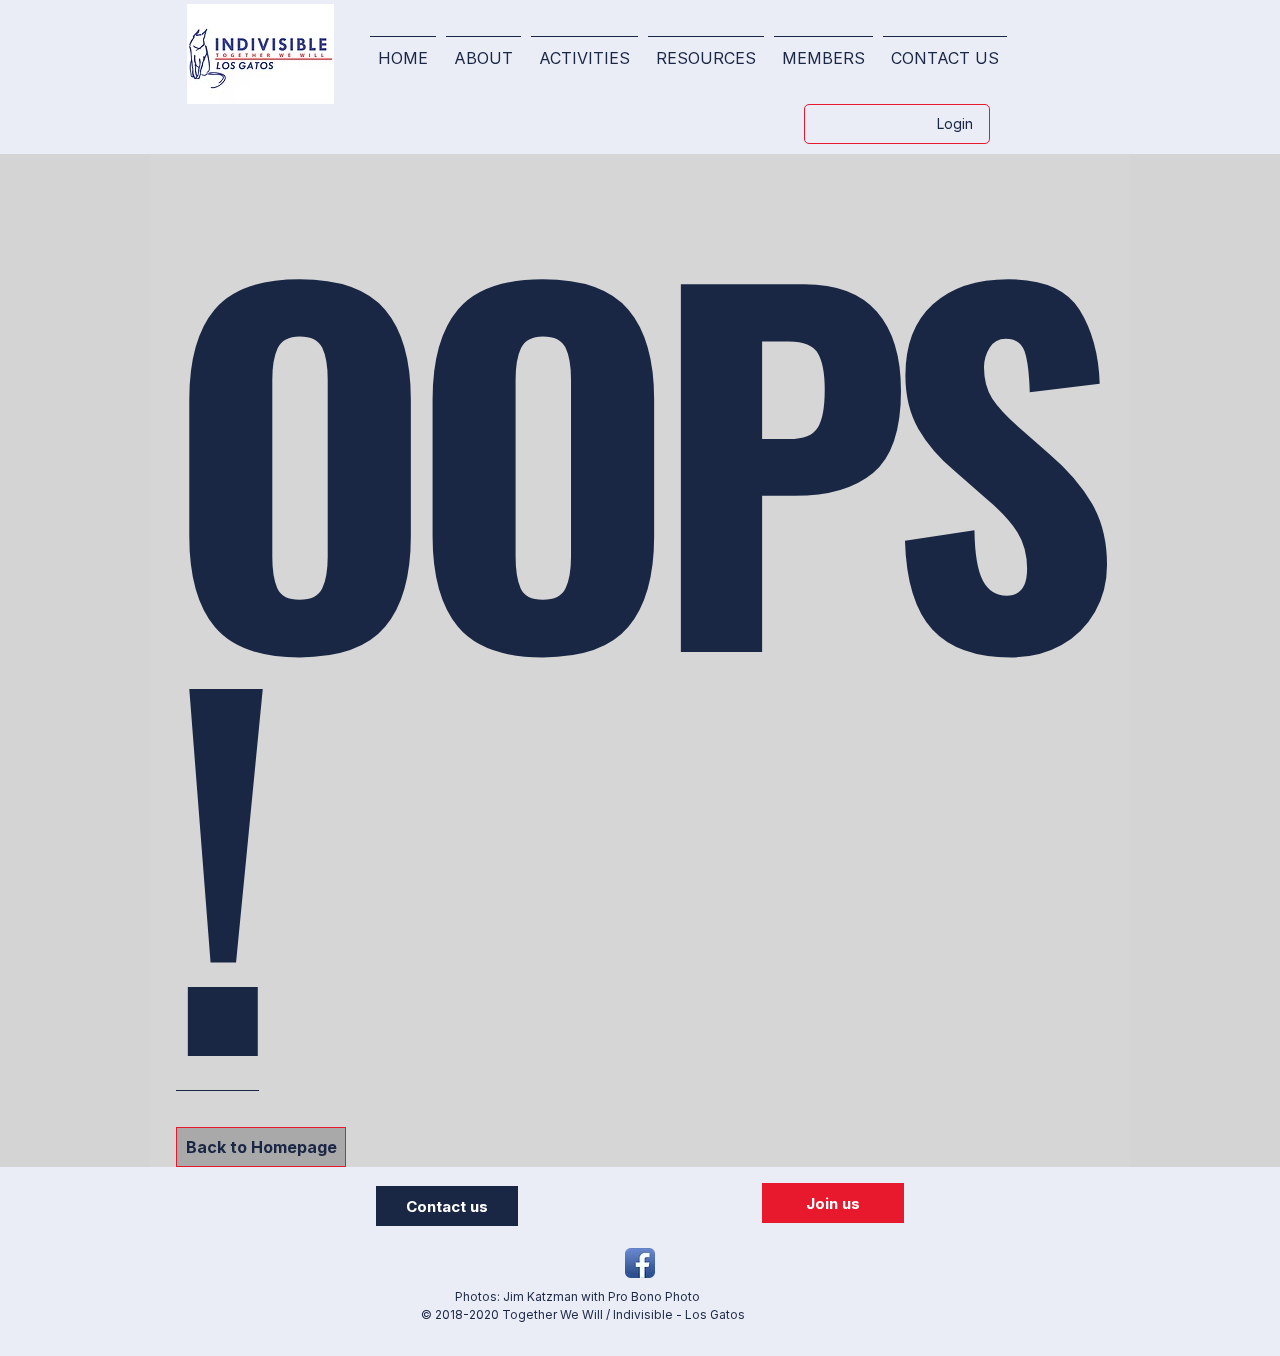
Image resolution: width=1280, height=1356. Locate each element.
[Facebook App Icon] (640, 1263)
